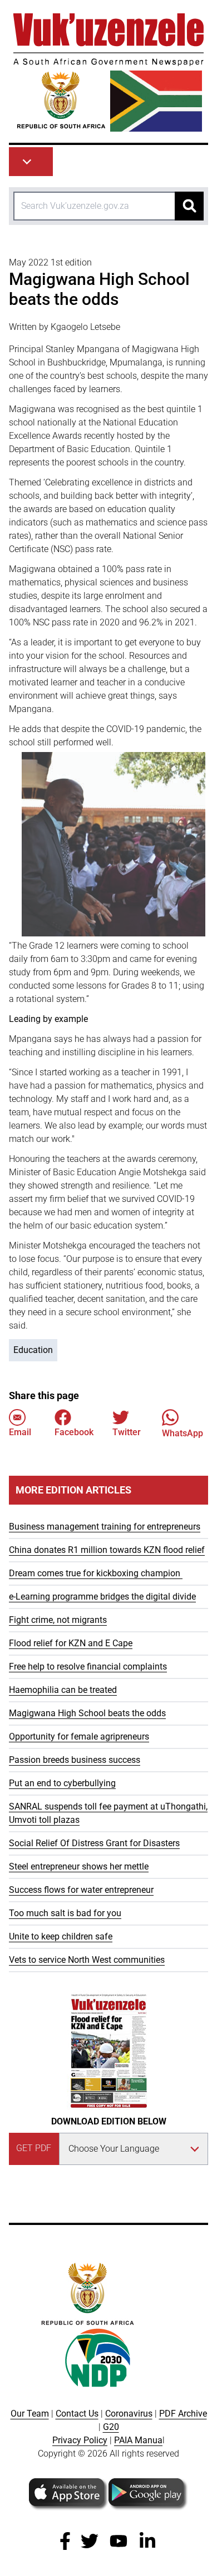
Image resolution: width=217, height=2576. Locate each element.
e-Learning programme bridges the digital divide (102, 1597)
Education (33, 1350)
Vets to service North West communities (87, 1960)
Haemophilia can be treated (63, 1690)
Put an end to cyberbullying (62, 1783)
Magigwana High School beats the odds (87, 1713)
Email (20, 1432)
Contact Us (77, 2414)
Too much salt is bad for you (65, 1913)
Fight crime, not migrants (58, 1620)
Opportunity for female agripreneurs (79, 1736)
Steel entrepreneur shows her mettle (79, 1866)
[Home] (108, 72)
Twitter (127, 1432)
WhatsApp (183, 1433)
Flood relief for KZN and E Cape (71, 1643)
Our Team (30, 2414)
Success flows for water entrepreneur (81, 1890)
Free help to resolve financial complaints (88, 1667)
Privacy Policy (80, 2440)
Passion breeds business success (75, 1760)
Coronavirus (129, 2414)
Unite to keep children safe (61, 1936)
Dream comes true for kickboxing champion (96, 1573)
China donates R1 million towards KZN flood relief (107, 1550)
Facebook (74, 1432)
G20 (111, 2427)
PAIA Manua (138, 2440)
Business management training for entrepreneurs (105, 1527)
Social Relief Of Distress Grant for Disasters (94, 1843)
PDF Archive (183, 2414)
